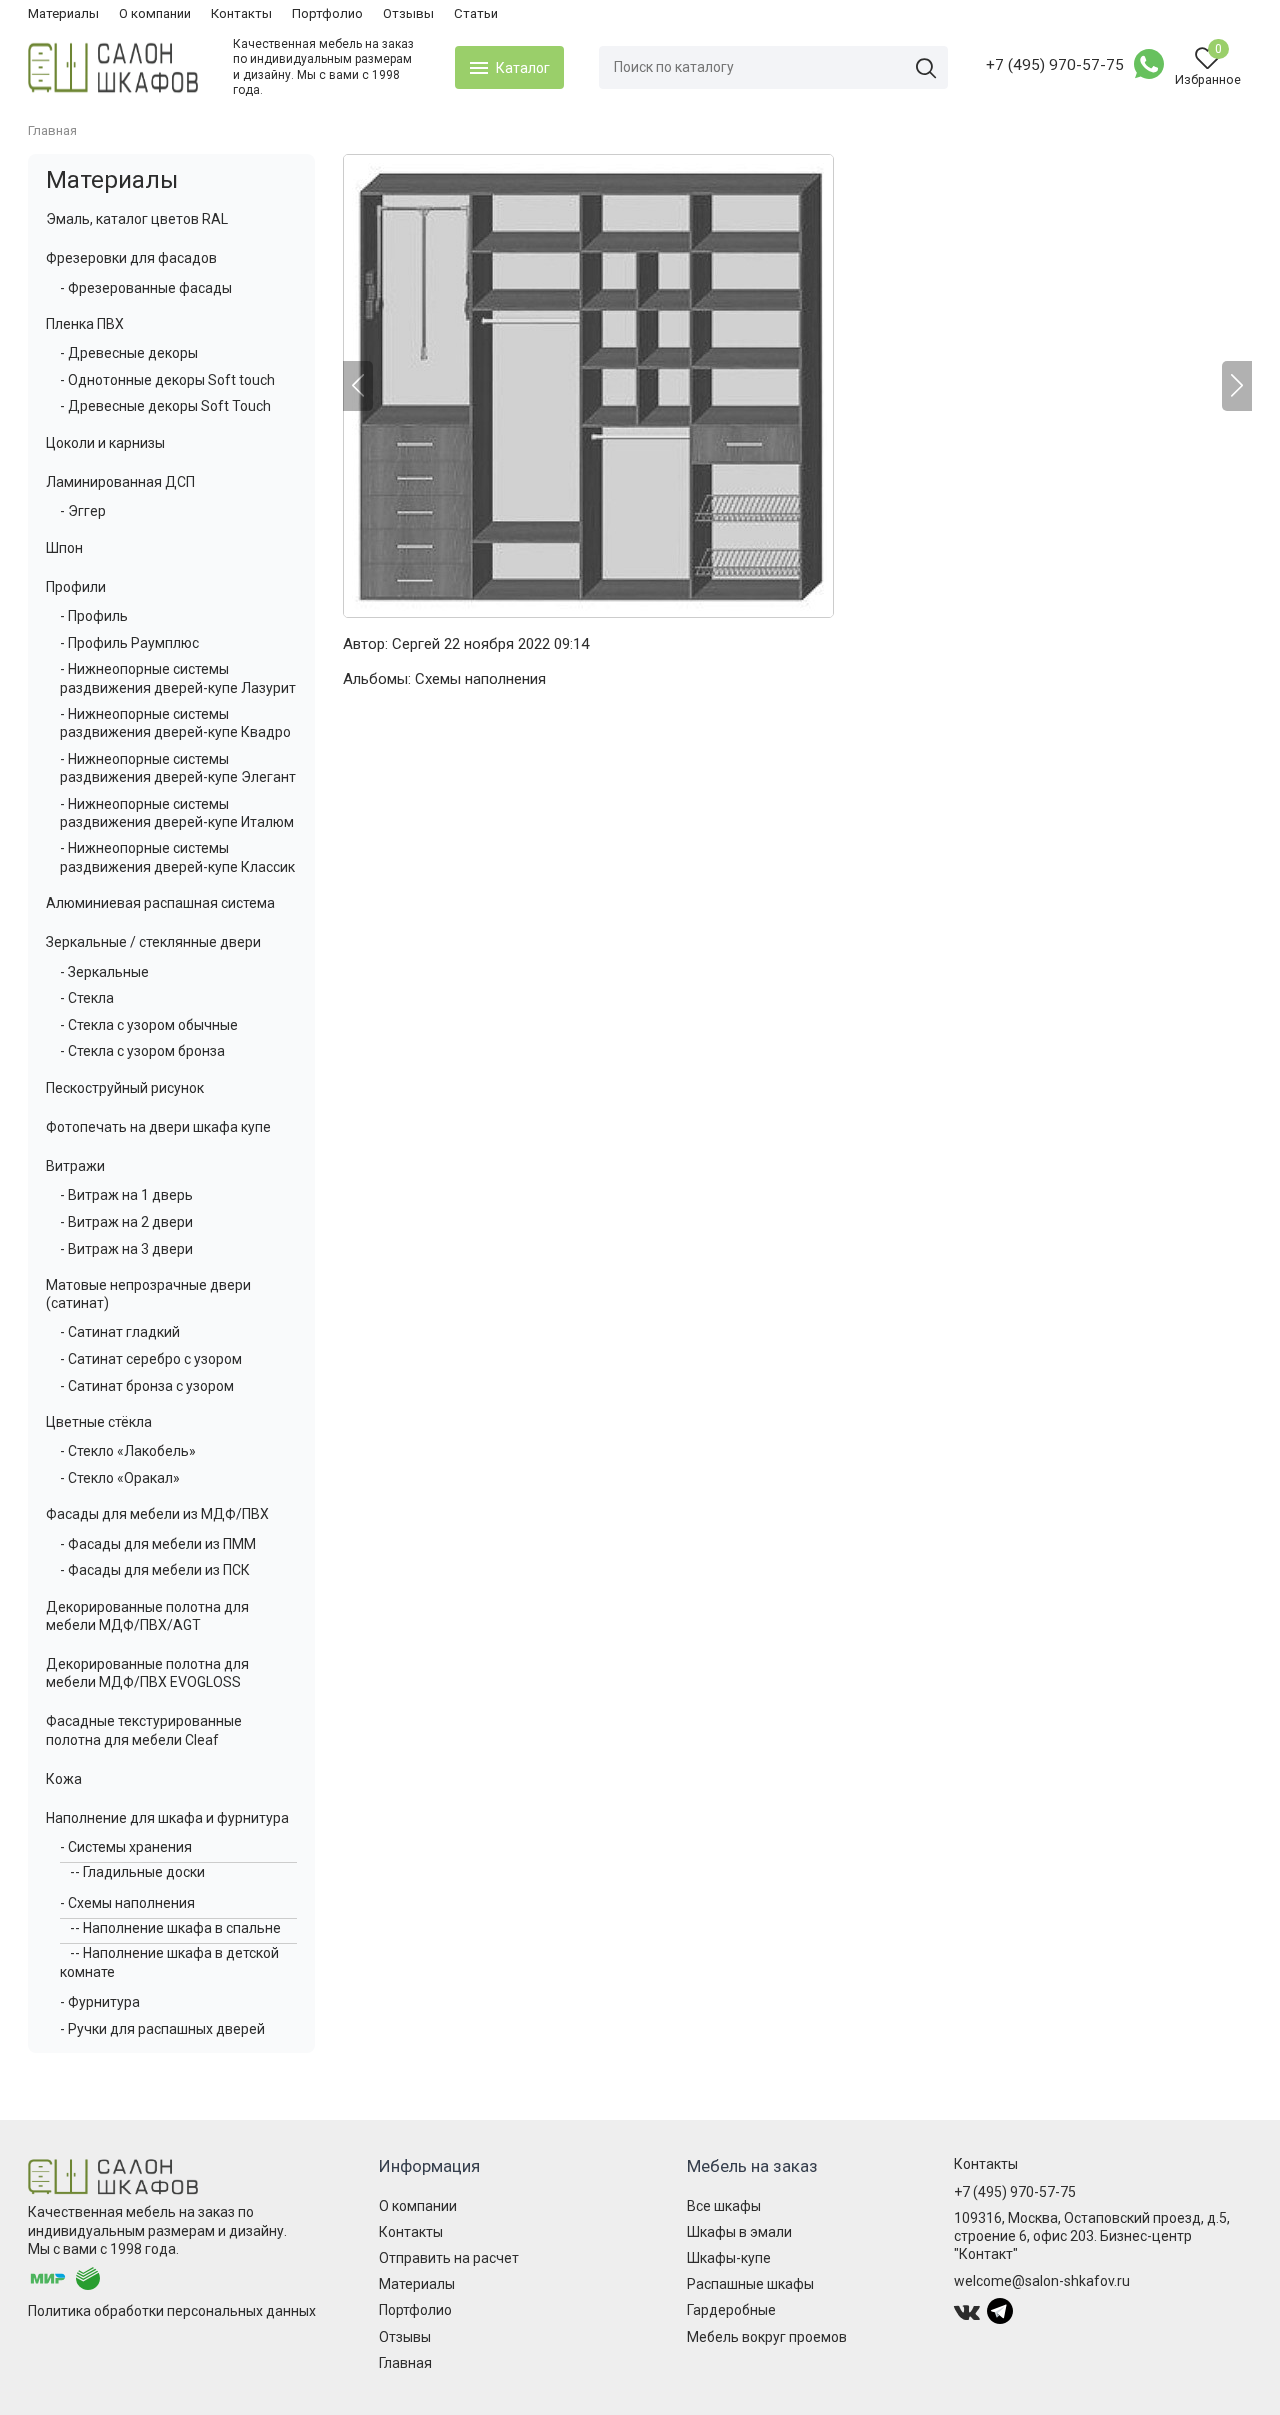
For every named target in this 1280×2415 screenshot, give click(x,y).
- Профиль (94, 616)
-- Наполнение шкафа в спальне (175, 1928)
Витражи (75, 1166)
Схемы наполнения (480, 679)
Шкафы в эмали (739, 2232)
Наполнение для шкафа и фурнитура (167, 1818)
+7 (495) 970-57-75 (1055, 65)
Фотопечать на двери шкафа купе (158, 1127)
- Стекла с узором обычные (149, 1025)
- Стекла (87, 998)
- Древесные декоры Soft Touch (165, 406)
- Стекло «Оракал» (120, 1478)
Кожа (64, 1779)
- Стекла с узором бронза (142, 1051)
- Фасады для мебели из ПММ (158, 1544)
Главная (405, 2363)
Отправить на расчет (449, 2258)
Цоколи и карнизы (105, 443)
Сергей (416, 644)
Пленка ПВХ (85, 324)
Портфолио (327, 13)
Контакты (241, 13)
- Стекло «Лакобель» (128, 1451)
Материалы (63, 13)
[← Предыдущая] (358, 386)
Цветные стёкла (99, 1422)
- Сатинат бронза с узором (147, 1386)
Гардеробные (731, 2310)
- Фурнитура (100, 2002)
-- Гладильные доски (137, 1872)
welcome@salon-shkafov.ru (1042, 2281)
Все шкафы (724, 2206)
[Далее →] (797, 386)
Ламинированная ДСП (120, 482)
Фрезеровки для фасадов (131, 258)
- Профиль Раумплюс (129, 643)
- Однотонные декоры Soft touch (167, 380)
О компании (155, 13)
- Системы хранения (126, 1847)
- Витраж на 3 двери (126, 1249)
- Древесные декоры (129, 353)
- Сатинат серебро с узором (151, 1359)
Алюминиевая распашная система (160, 903)
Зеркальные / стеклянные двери (153, 942)
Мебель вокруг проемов (767, 2337)
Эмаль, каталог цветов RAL (137, 219)
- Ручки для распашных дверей (162, 2029)
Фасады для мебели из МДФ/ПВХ (157, 1514)
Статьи (476, 13)
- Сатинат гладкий (120, 1332)
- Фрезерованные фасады (146, 288)
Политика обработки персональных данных (172, 2311)
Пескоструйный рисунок (125, 1088)
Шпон (64, 548)
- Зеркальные (104, 972)
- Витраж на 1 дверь (126, 1195)
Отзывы (408, 13)
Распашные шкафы (750, 2284)
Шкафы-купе (729, 2258)
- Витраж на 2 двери (126, 1222)
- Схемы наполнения (127, 1903)
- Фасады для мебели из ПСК (155, 1570)
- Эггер (83, 511)
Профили (76, 587)
